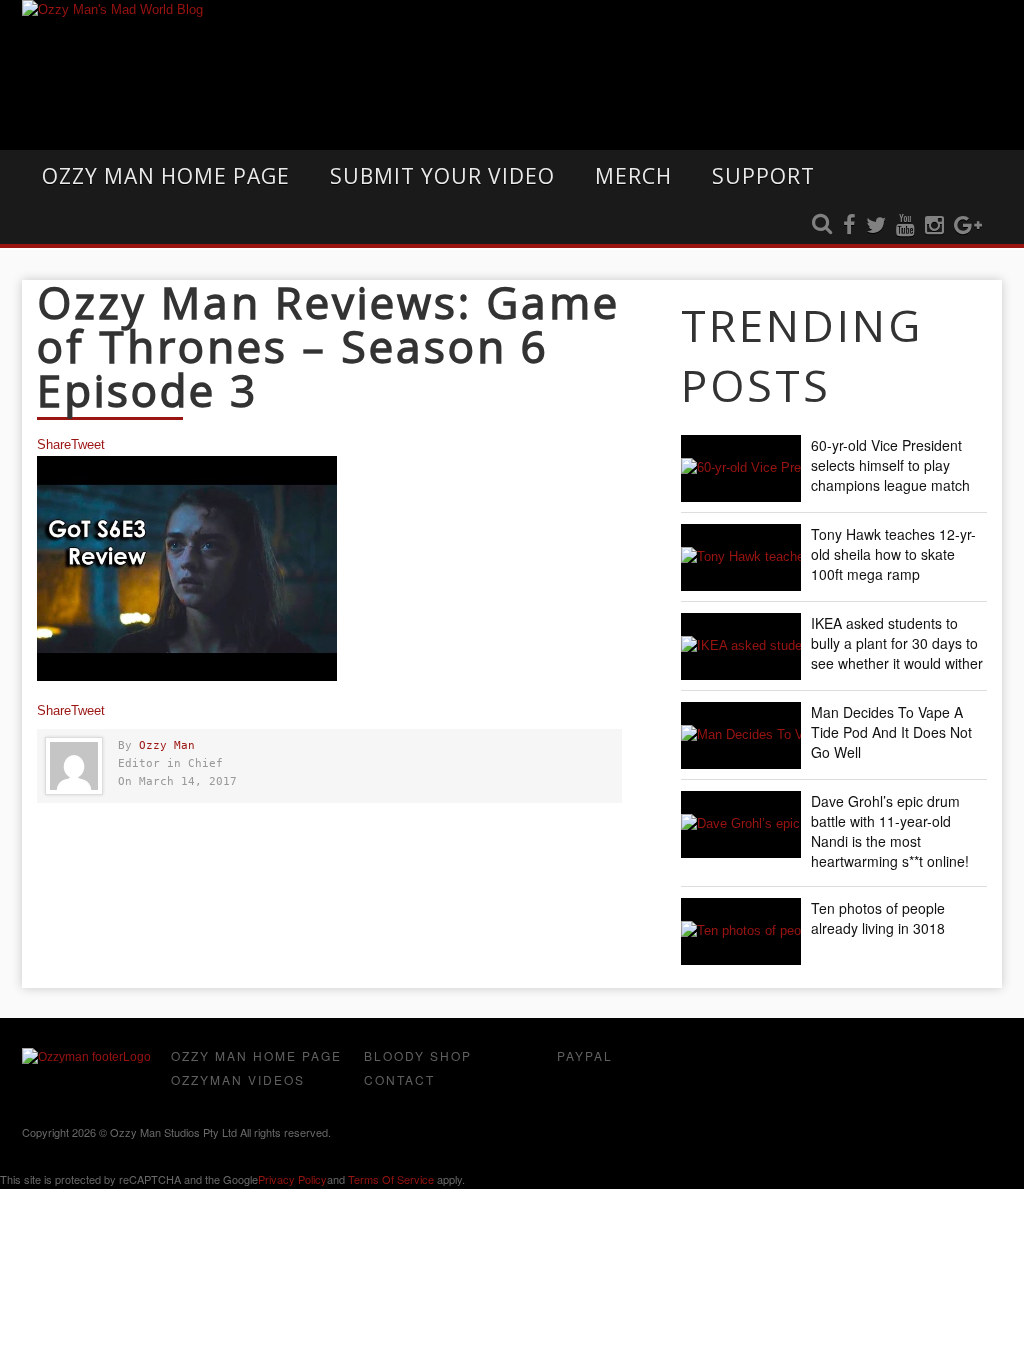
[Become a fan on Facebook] (849, 226)
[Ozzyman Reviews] (86, 1057)
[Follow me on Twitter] (876, 226)
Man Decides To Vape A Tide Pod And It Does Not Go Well (891, 732)
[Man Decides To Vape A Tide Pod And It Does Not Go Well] (741, 735)
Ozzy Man (167, 745)
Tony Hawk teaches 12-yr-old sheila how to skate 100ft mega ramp (893, 554)
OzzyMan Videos (238, 1079)
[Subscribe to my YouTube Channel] (905, 226)
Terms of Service (391, 1179)
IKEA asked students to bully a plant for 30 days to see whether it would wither (897, 643)
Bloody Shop (418, 1055)
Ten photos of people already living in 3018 (878, 918)
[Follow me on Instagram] (934, 226)
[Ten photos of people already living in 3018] (741, 931)
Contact (399, 1079)
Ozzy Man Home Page (166, 176)
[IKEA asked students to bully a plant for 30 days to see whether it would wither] (741, 646)
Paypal (585, 1055)
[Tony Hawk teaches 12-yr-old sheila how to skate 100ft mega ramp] (741, 557)
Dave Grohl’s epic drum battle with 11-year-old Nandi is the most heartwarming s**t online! (890, 831)
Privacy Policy (292, 1179)
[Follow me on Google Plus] (968, 226)
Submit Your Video (442, 176)
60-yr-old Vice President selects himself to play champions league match (890, 465)
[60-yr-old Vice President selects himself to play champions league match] (741, 468)
